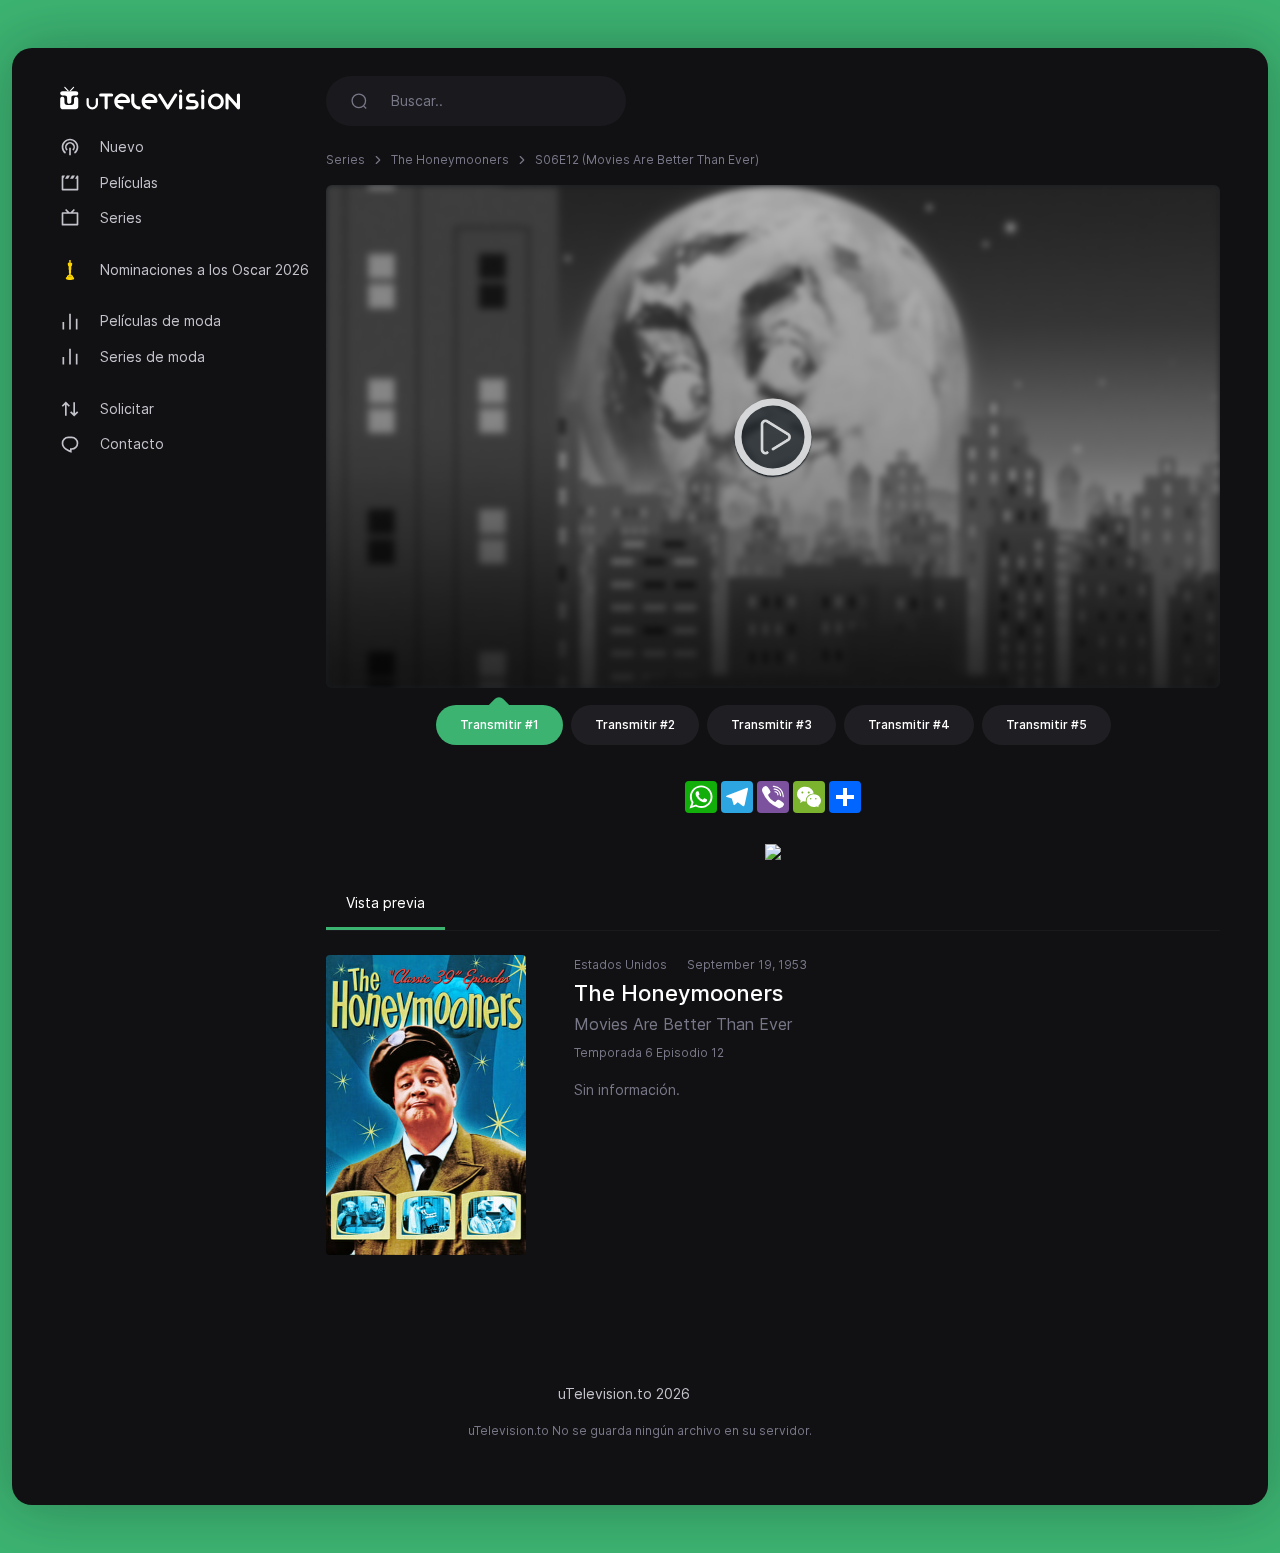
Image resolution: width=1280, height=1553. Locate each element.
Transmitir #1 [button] (499, 724)
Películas (129, 182)
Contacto (132, 443)
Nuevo (122, 146)
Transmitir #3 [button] (771, 724)
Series (121, 217)
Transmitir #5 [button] (1046, 724)
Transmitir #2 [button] (635, 724)
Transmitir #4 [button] (909, 724)
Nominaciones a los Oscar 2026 (204, 269)
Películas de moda (160, 320)
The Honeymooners (450, 159)
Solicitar (127, 408)
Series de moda (152, 356)
